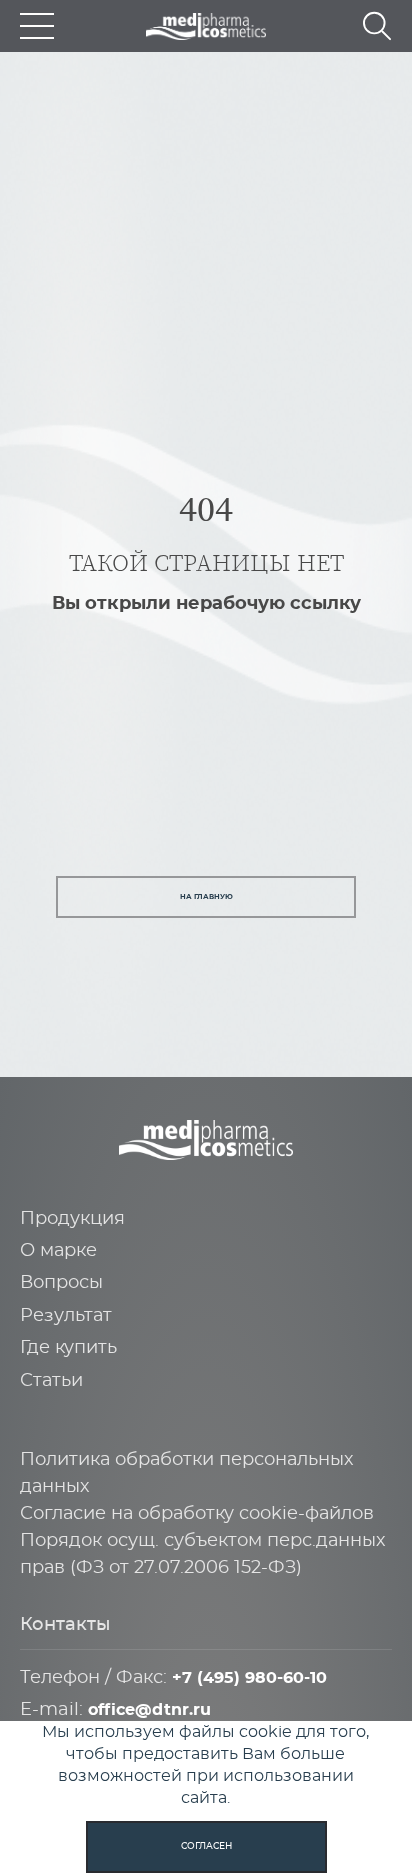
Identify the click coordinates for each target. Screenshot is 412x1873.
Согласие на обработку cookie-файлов (197, 1514)
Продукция (72, 1219)
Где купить (68, 1348)
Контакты (65, 1625)
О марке (58, 1251)
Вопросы (61, 1283)
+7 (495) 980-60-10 (249, 1678)
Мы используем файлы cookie (167, 1732)
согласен (206, 1846)
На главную (206, 896)
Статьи (51, 1381)
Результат (66, 1316)
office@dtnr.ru (149, 1710)
